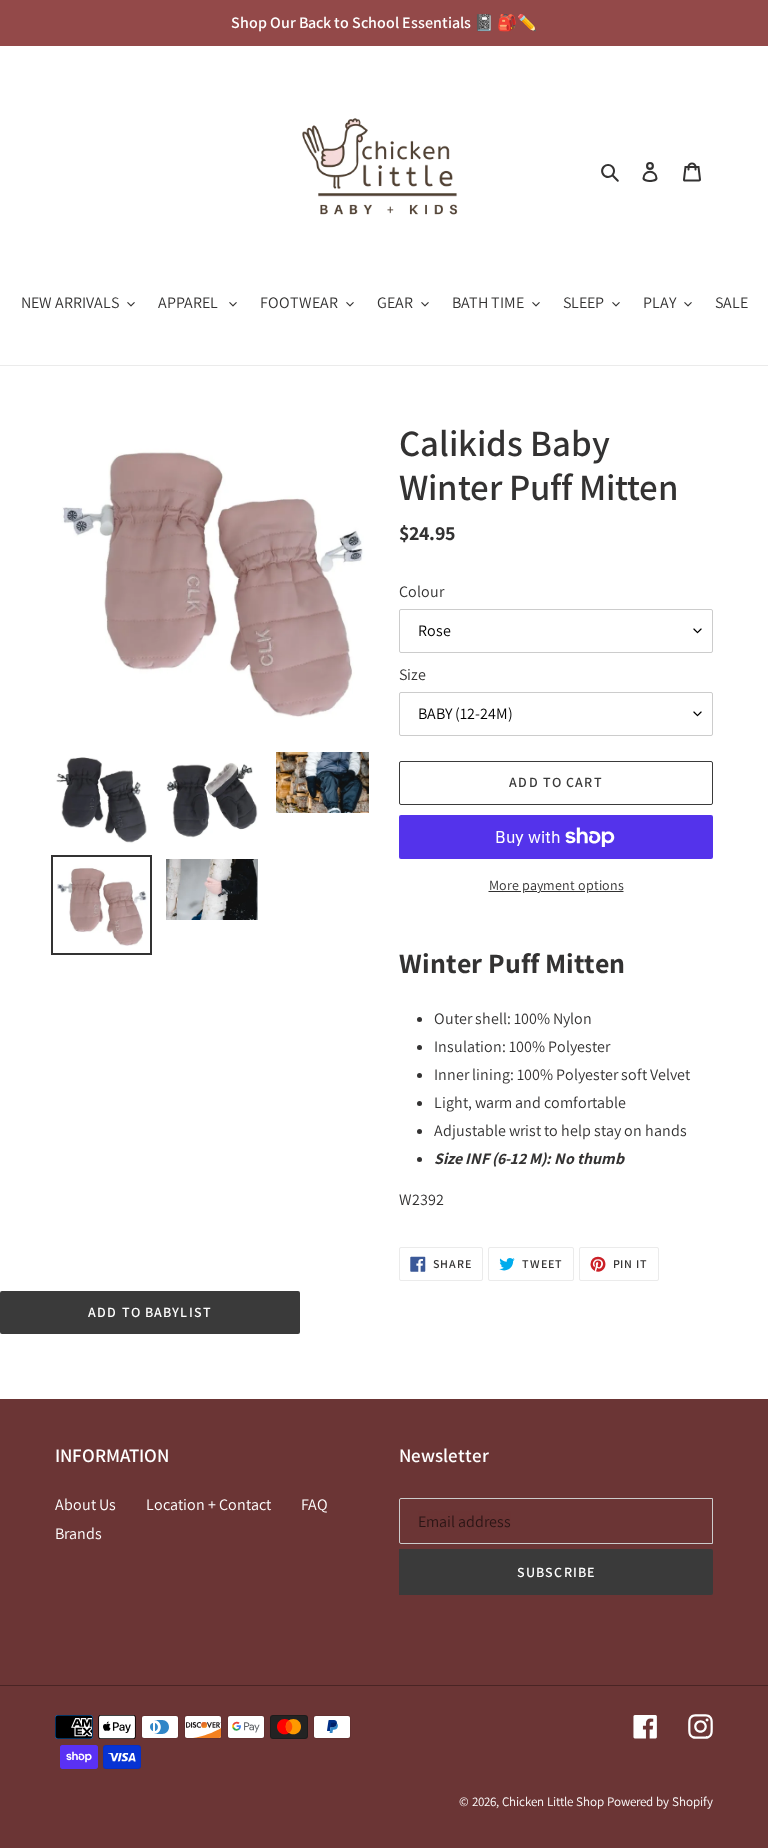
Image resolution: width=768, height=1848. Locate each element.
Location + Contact (208, 1504)
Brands (78, 1533)
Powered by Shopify (660, 1801)
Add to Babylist (150, 1312)
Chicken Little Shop (553, 1801)
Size (412, 674)
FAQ (314, 1504)
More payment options (556, 885)
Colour (421, 591)
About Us (85, 1504)
